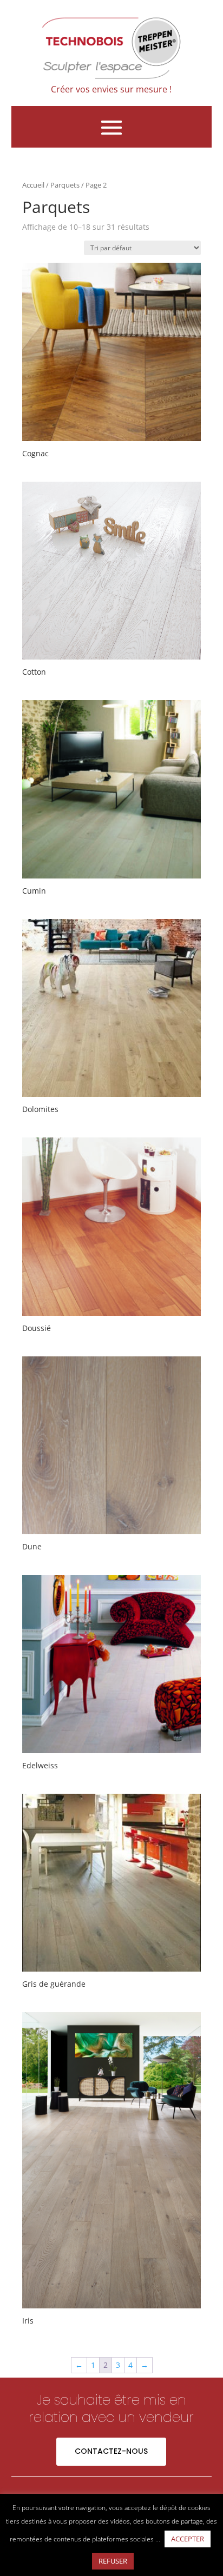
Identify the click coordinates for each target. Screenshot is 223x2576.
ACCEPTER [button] (188, 2539)
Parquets (65, 185)
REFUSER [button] (113, 2561)
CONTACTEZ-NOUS (111, 2451)
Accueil (33, 185)
